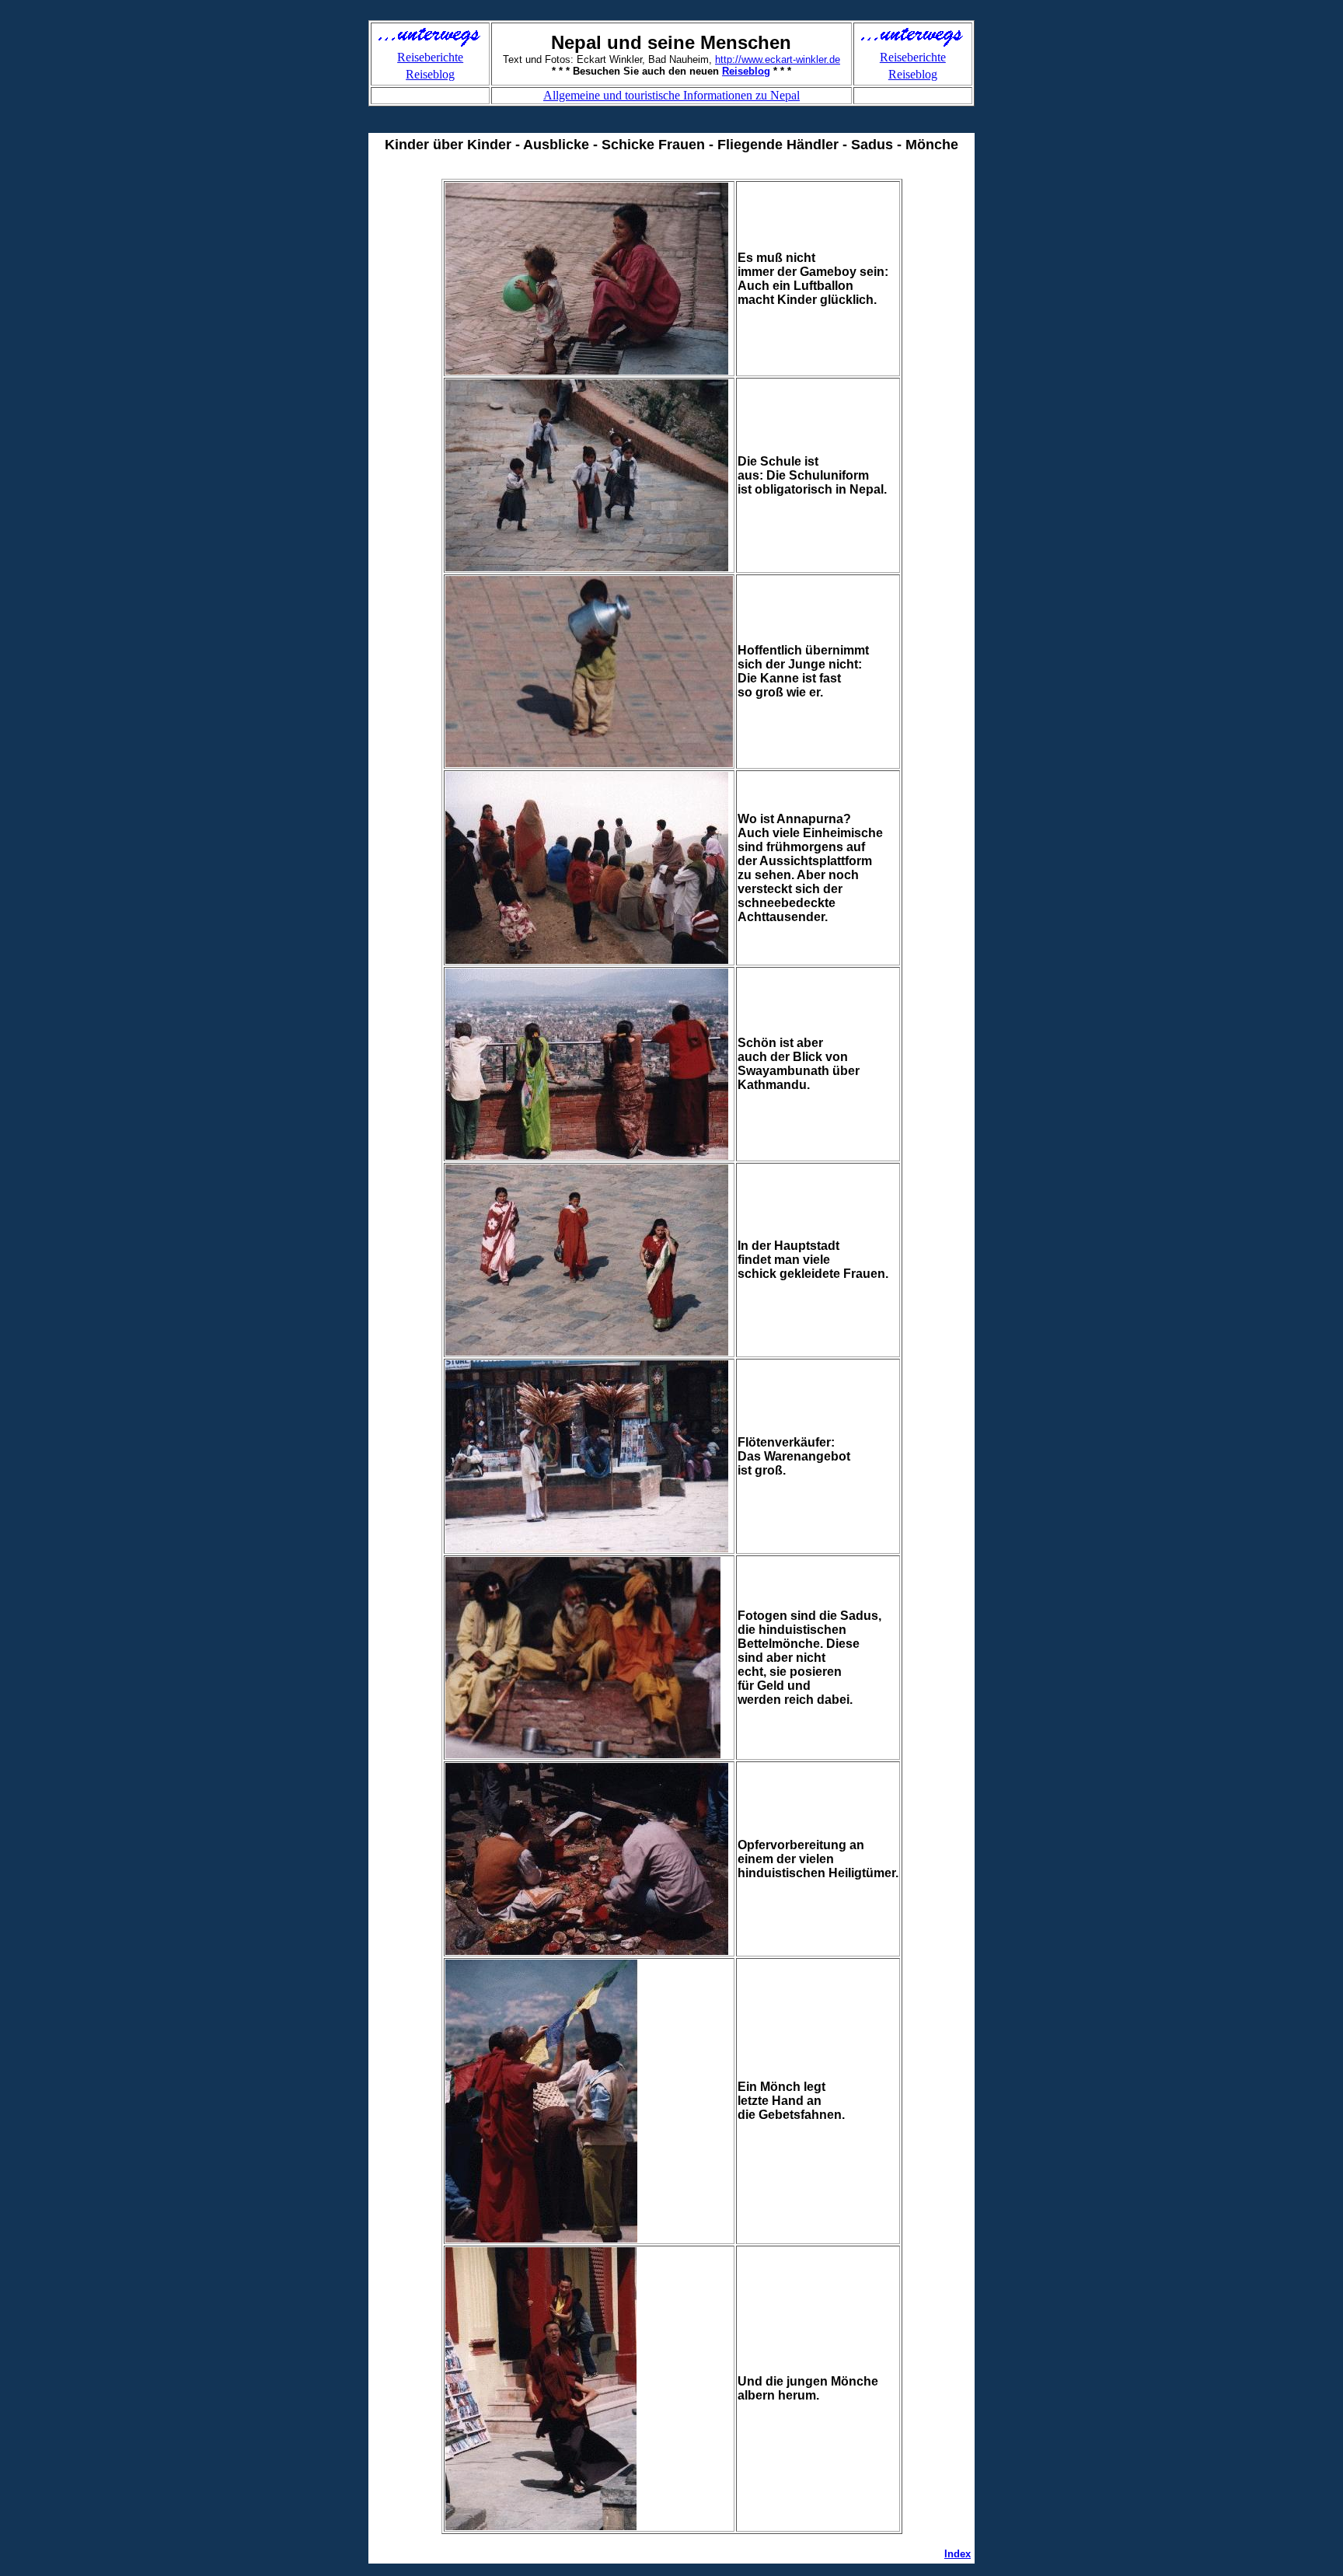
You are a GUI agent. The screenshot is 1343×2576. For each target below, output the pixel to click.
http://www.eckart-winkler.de (778, 59)
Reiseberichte (430, 57)
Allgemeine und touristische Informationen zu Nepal (671, 95)
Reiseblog (430, 74)
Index (958, 2554)
